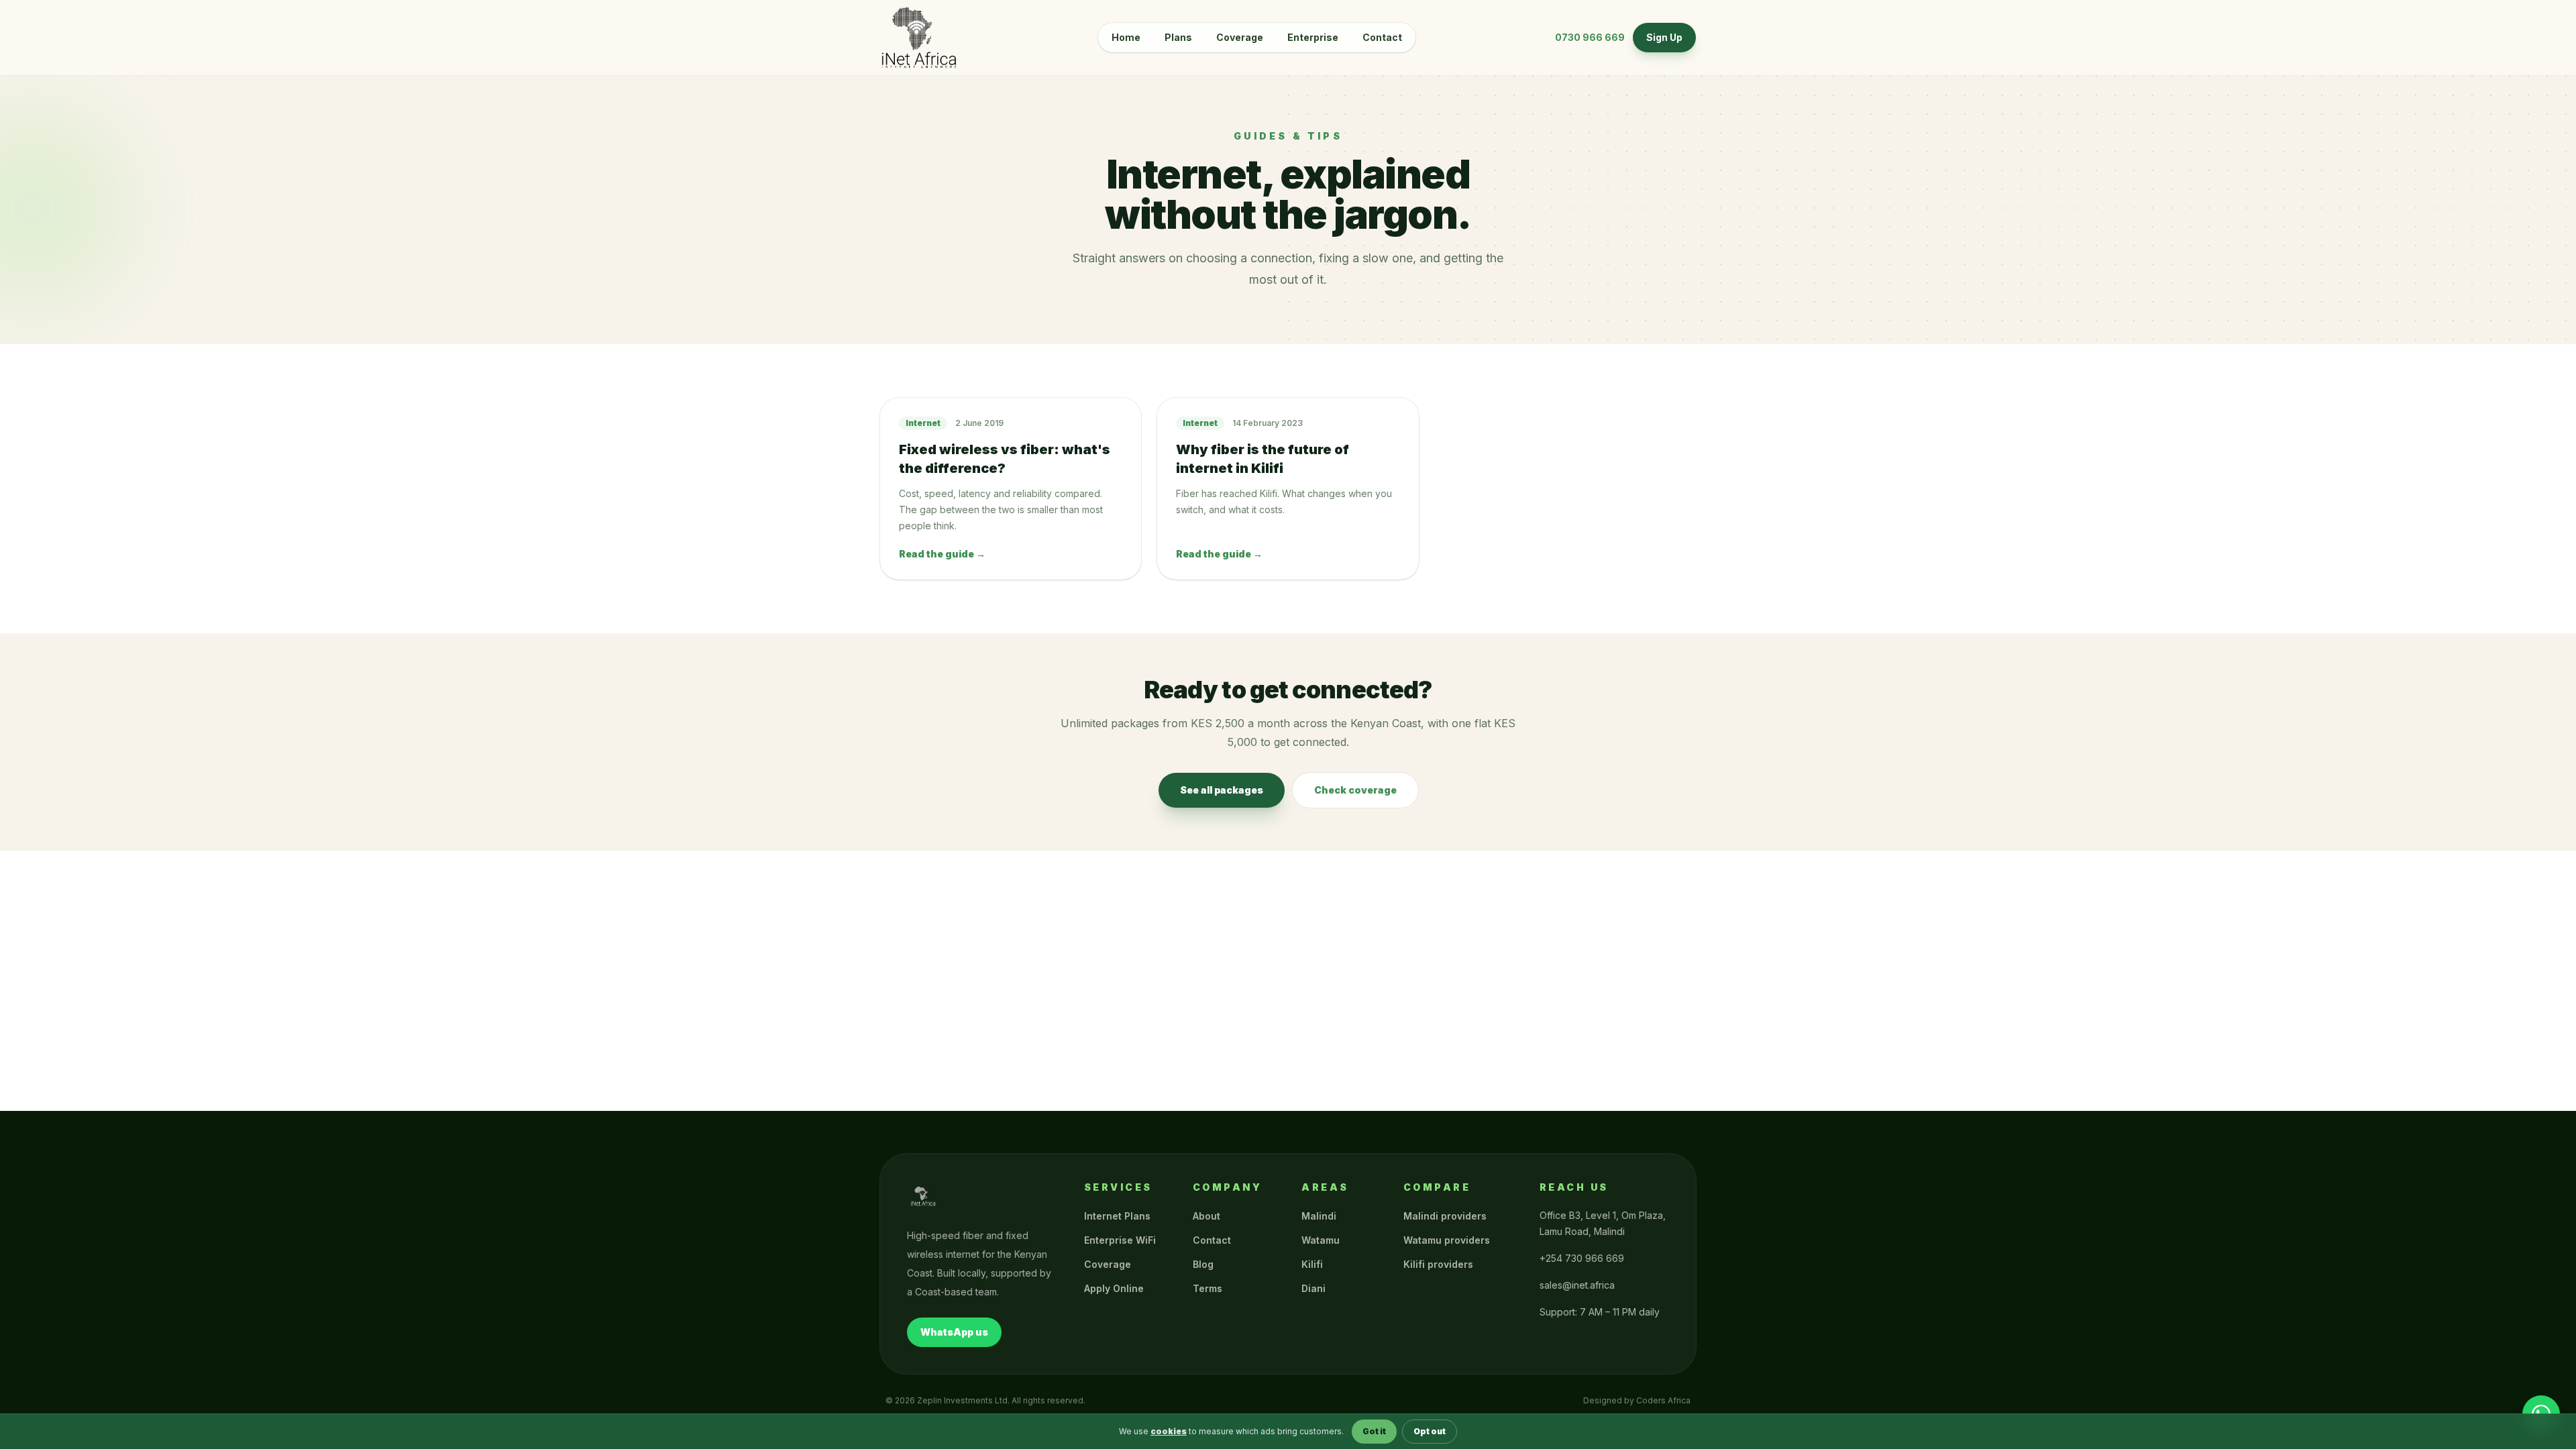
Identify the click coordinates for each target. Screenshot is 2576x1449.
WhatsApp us (954, 1332)
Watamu (1321, 1240)
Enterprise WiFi (1120, 1240)
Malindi (1319, 1216)
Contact (1382, 37)
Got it (1374, 1431)
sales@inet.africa (1577, 1285)
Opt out (1430, 1431)
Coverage (1240, 37)
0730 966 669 (1590, 37)
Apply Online (1114, 1288)
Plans (1178, 37)
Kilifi (1312, 1264)
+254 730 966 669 (1582, 1258)
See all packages (1222, 790)
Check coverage (1355, 790)
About (1206, 1216)
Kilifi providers (1438, 1264)
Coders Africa (1663, 1400)
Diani (1313, 1288)
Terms (1207, 1288)
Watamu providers (1447, 1240)
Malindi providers (1445, 1216)
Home (1126, 37)
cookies (1169, 1431)
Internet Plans (1117, 1216)
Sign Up (1664, 37)
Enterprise (1313, 37)
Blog (1203, 1264)
